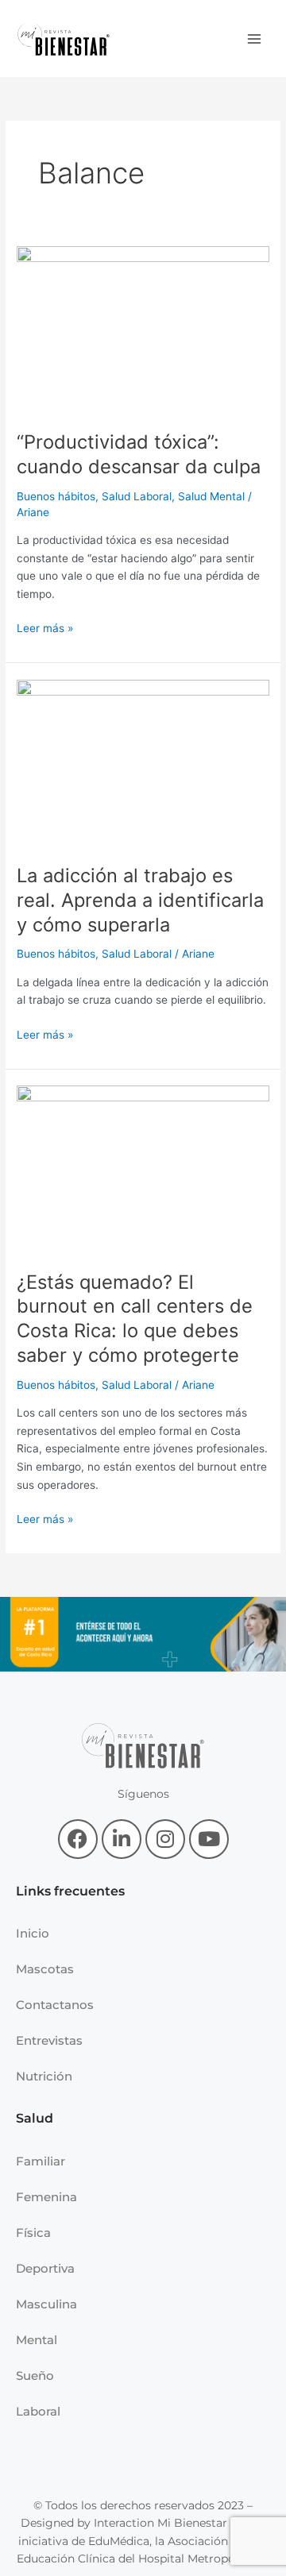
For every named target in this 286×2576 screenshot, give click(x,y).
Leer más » (45, 627)
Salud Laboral (137, 496)
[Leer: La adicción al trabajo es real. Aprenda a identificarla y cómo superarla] (143, 762)
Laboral (38, 2411)
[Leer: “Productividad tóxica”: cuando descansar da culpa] (143, 329)
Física (33, 2233)
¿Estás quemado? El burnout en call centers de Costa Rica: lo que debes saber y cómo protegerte (135, 1319)
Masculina (46, 2304)
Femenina (46, 2197)
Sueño (35, 2375)
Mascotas (45, 1969)
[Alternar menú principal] (255, 39)
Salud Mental (211, 496)
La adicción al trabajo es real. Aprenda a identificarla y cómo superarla (140, 900)
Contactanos (55, 2005)
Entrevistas (49, 2040)
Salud (35, 2118)
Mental (37, 2340)
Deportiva (45, 2268)
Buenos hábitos (56, 496)
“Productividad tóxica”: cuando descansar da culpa (139, 454)
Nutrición (44, 2076)
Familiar (41, 2161)
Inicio (33, 1933)
